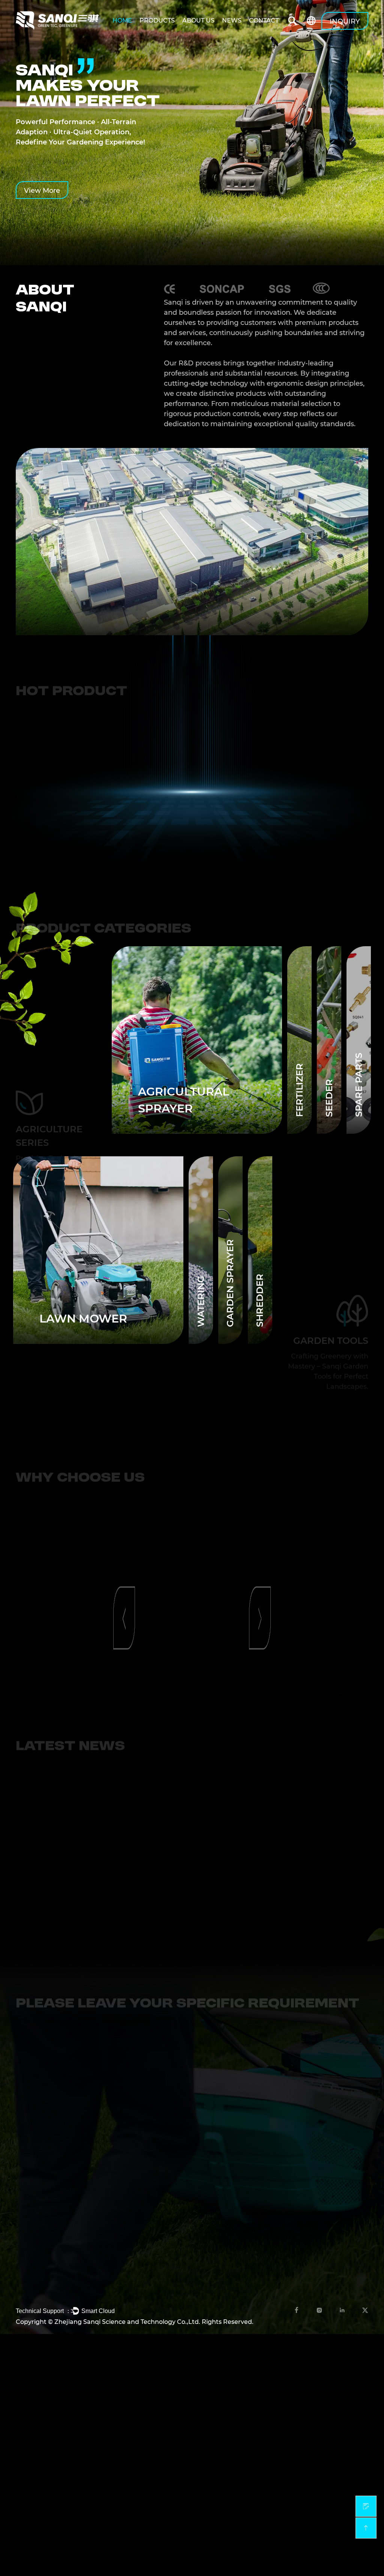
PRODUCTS (157, 20)
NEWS (232, 20)
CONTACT (264, 20)
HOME (122, 20)
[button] (124, 807)
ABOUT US (198, 20)
